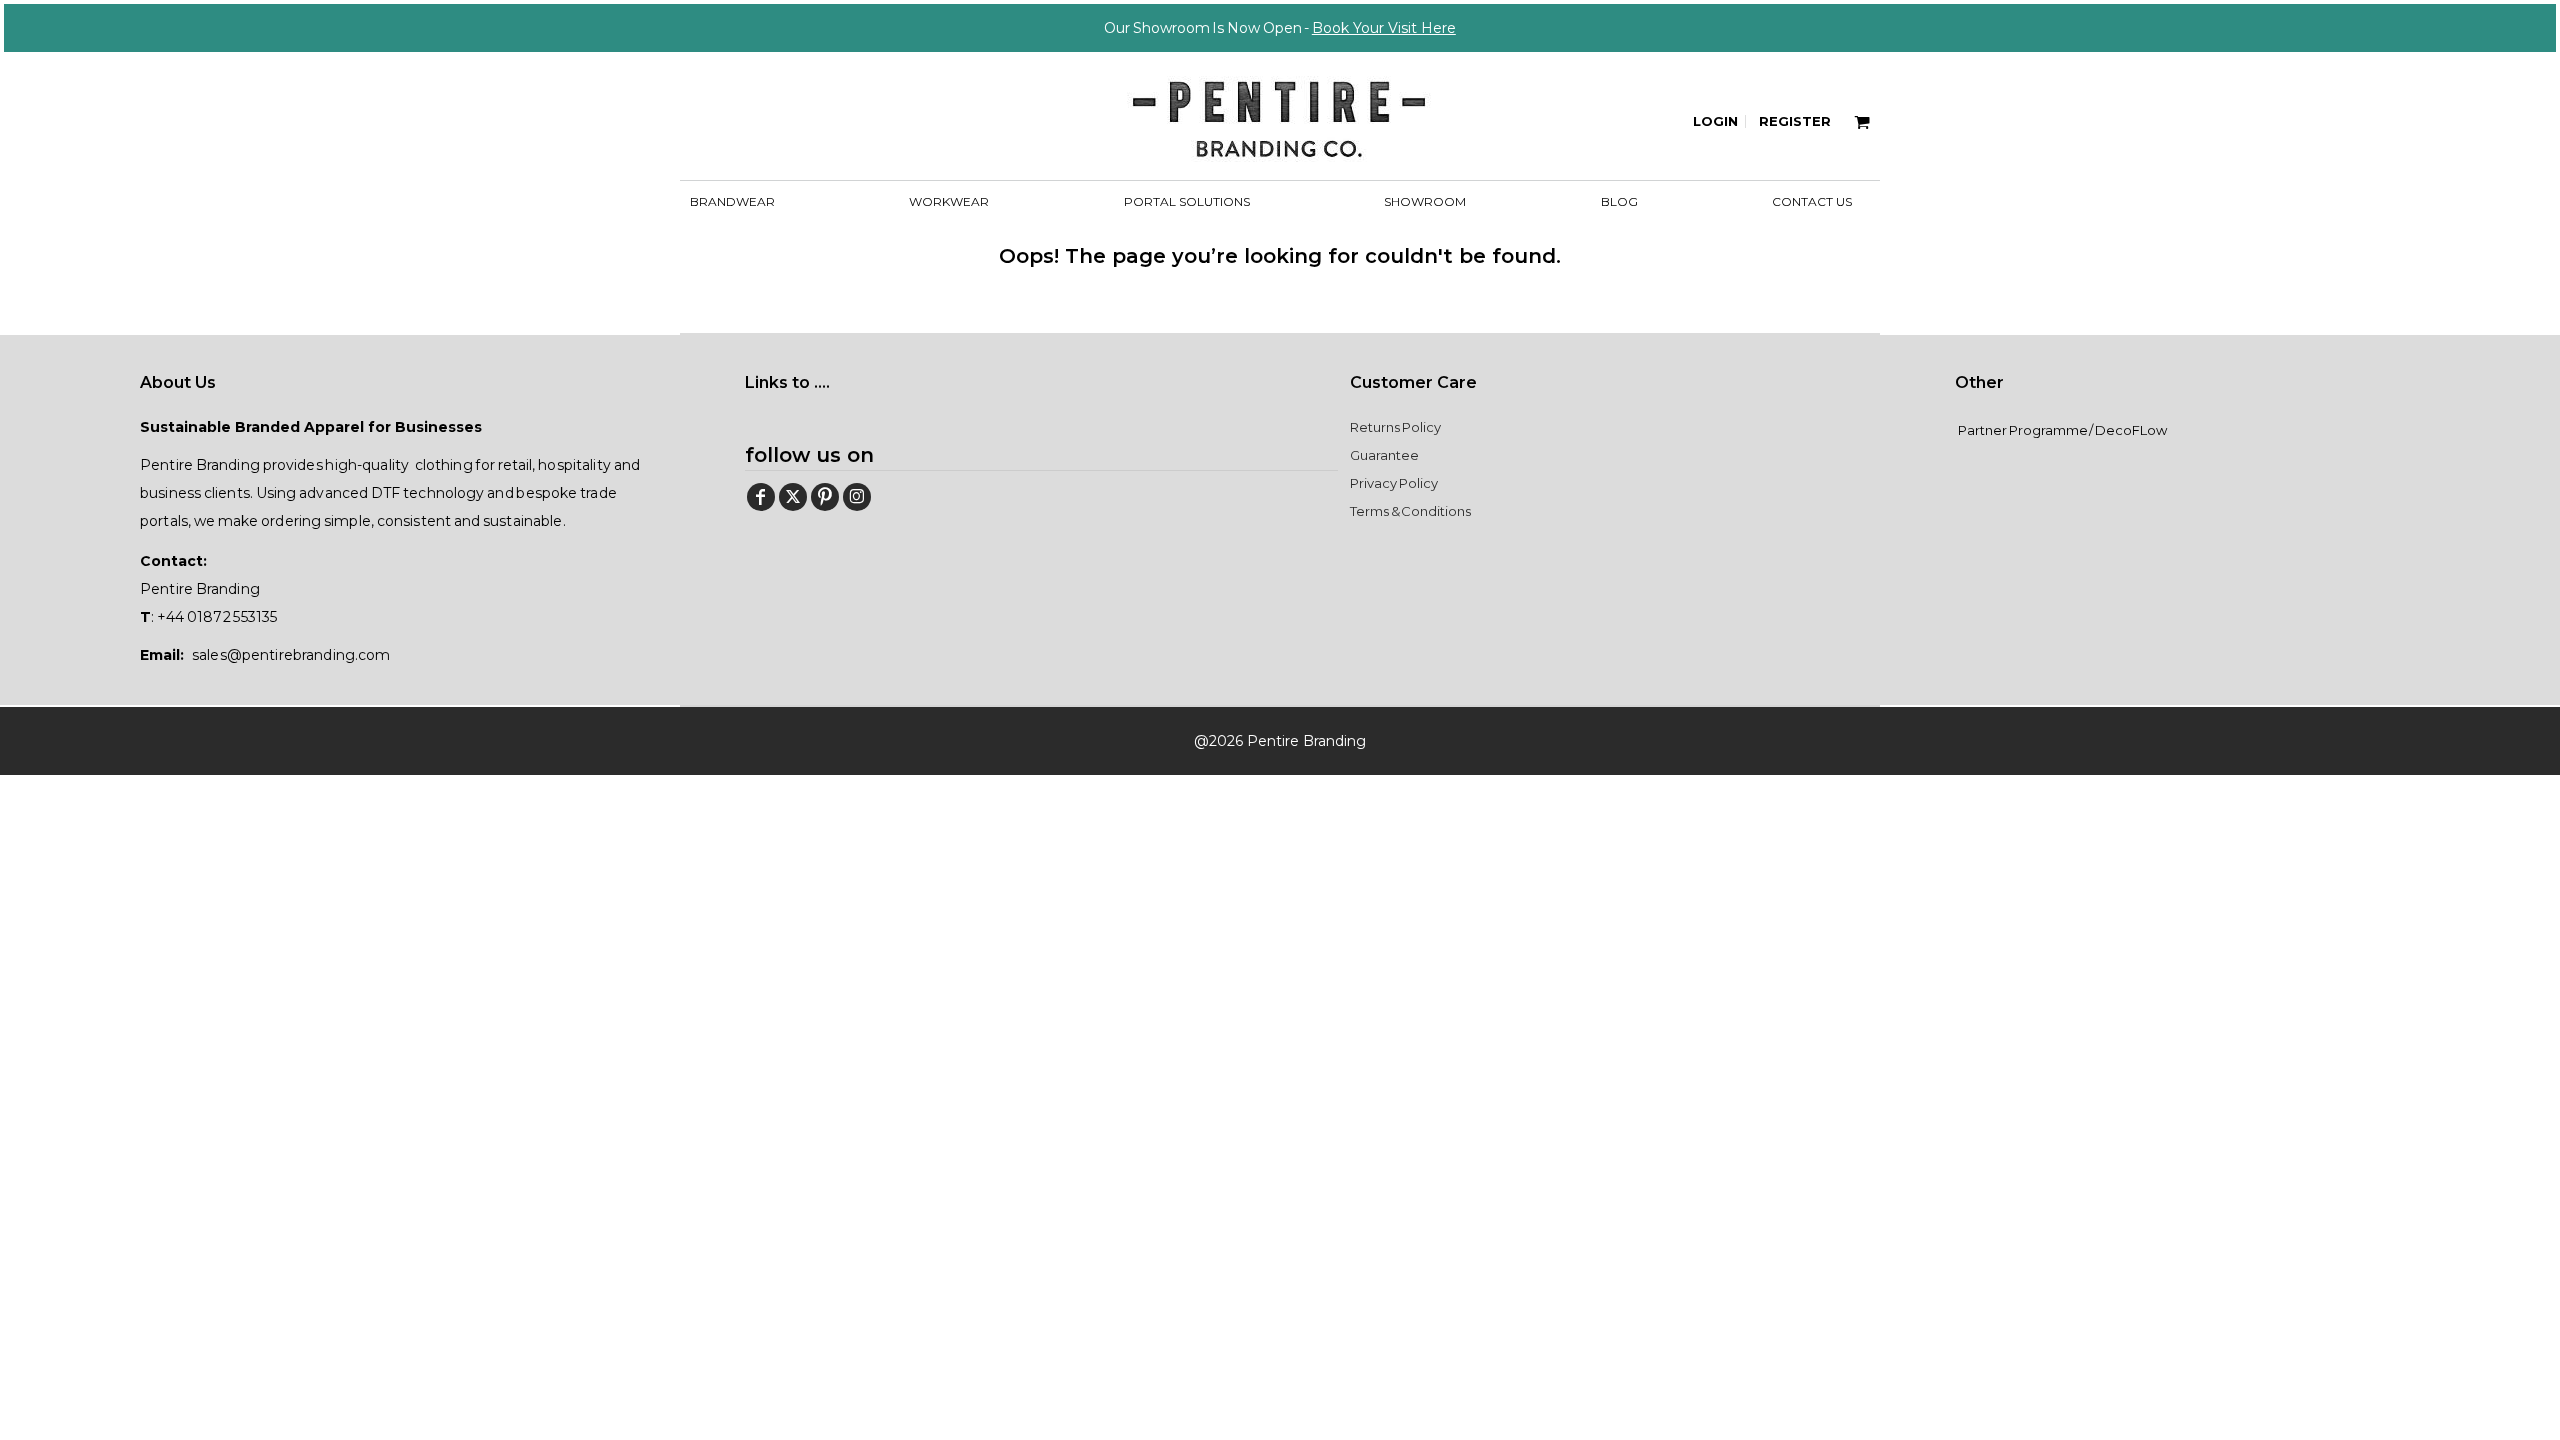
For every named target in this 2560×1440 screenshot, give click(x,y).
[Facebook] (761, 497)
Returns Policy (1395, 427)
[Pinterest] (825, 497)
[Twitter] (793, 497)
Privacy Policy (1394, 483)
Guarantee (1384, 455)
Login (1715, 121)
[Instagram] (857, 497)
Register (1795, 121)
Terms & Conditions (1410, 511)
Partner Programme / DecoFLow (2062, 430)
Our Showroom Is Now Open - (1280, 28)
